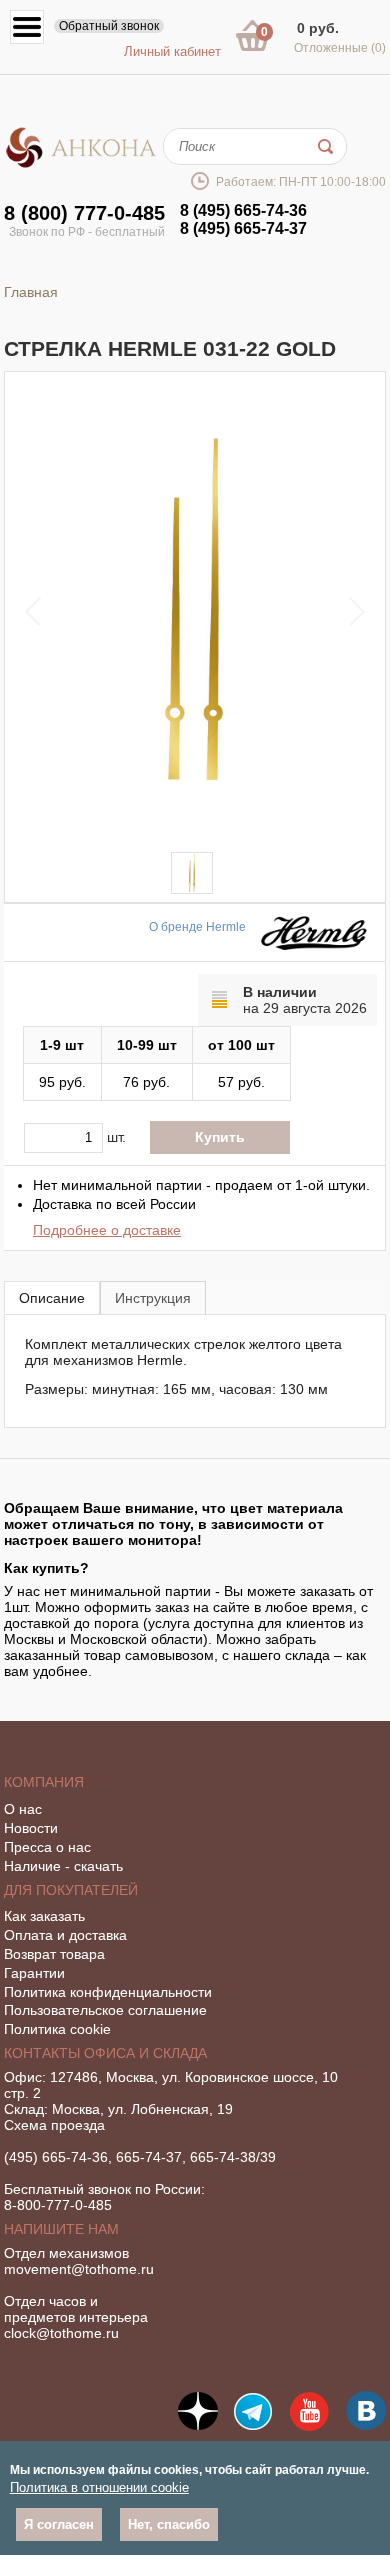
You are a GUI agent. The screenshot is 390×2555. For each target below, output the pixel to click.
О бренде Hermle (197, 927)
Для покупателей (71, 1890)
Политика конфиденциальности (108, 1992)
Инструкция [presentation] (153, 1298)
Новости (31, 1828)
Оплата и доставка (65, 1935)
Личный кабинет (172, 51)
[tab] (52, 1297)
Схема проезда (54, 2125)
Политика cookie (57, 2029)
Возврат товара (54, 1954)
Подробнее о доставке (107, 1230)
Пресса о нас (47, 1847)
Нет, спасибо (169, 2524)
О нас (23, 1809)
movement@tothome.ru (79, 2269)
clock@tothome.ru (61, 2333)
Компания (44, 1782)
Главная (31, 292)
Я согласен (59, 2524)
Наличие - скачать (63, 1866)
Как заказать (44, 1916)
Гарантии (34, 1973)
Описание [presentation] (52, 1298)
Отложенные (340, 48)
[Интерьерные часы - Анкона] (81, 164)
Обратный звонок (109, 26)
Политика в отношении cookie (99, 2487)
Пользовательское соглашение (105, 2010)
